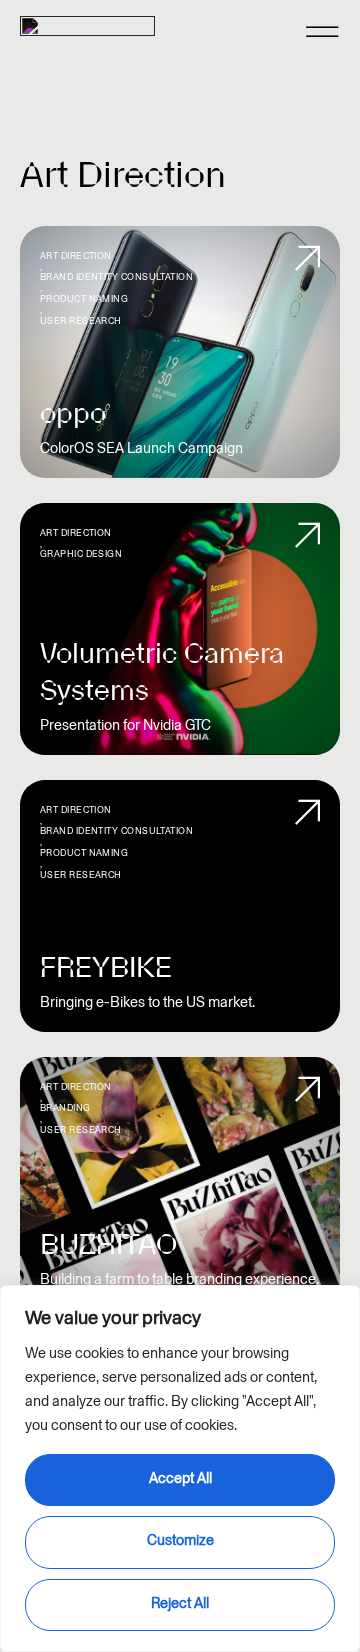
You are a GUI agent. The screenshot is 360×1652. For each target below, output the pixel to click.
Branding (65, 1108)
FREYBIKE (106, 967)
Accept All (180, 1478)
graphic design (81, 554)
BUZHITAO (108, 1244)
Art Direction (76, 256)
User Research (81, 321)
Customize (180, 1540)
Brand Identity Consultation (116, 277)
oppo (73, 413)
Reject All (180, 1603)
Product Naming (84, 299)
